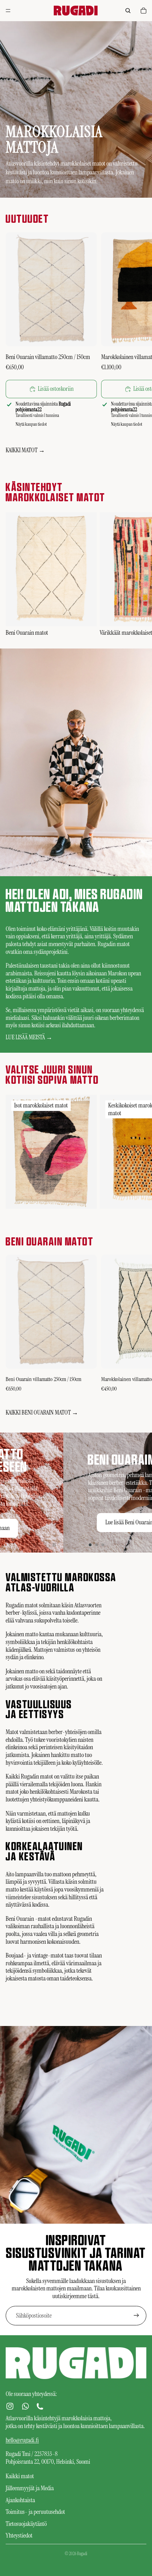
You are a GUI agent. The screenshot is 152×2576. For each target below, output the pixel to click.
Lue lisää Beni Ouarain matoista (76, 1522)
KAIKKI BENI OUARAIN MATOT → (42, 1413)
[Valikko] (8, 11)
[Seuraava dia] (139, 331)
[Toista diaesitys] (75, 1545)
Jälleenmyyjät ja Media (30, 2488)
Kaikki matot (20, 2476)
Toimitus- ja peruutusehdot (35, 2512)
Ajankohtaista (20, 2500)
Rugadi (82, 2554)
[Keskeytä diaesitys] (54, 1545)
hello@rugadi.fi (22, 2440)
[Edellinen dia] (8, 1493)
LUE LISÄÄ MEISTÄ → (29, 1038)
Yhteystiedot (19, 2535)
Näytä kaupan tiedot (31, 424)
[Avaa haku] (128, 11)
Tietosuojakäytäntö (26, 2524)
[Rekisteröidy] (136, 2316)
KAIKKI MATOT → (25, 450)
